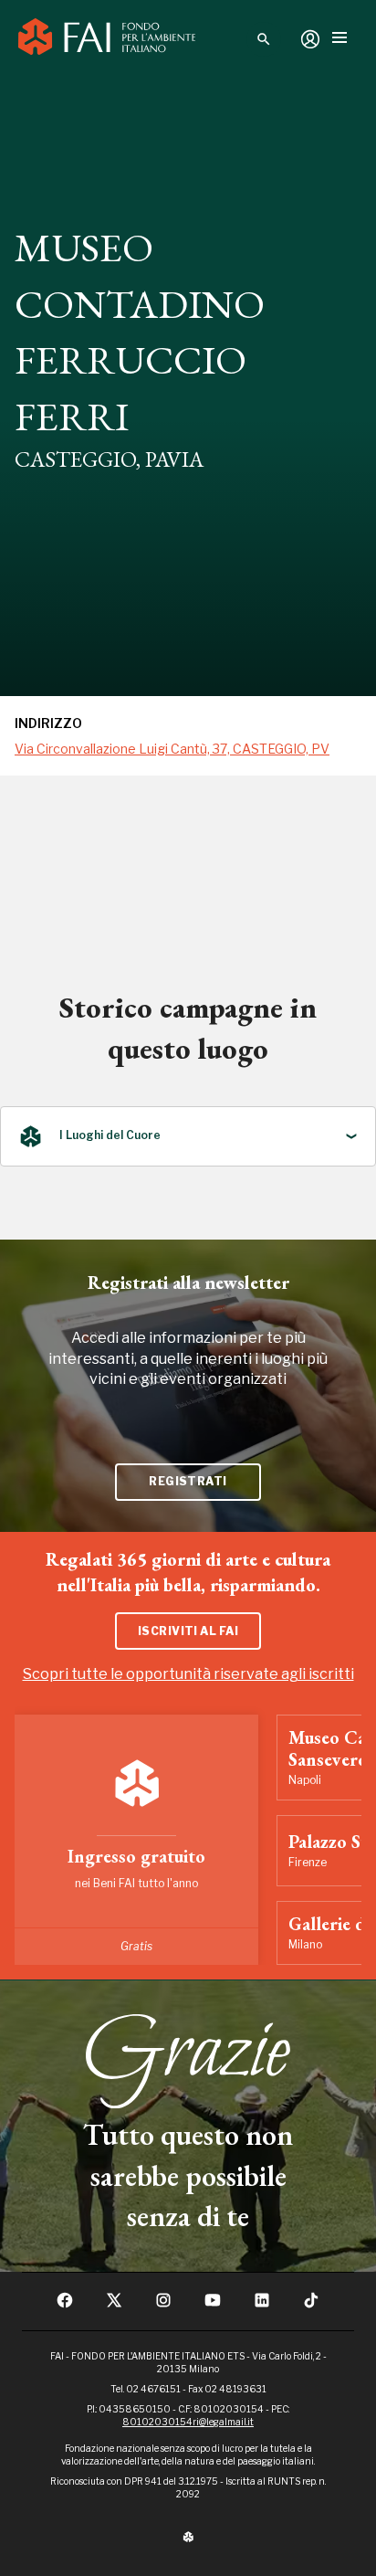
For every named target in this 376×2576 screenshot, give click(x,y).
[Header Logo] (107, 39)
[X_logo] (114, 2306)
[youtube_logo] (213, 2306)
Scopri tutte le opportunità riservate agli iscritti (188, 1674)
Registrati (188, 1481)
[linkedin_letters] (262, 2306)
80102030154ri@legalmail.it (188, 2422)
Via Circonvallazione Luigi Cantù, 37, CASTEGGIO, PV (172, 749)
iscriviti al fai (188, 1631)
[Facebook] (65, 2306)
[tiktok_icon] (311, 2306)
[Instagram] (163, 2306)
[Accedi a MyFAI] (310, 39)
